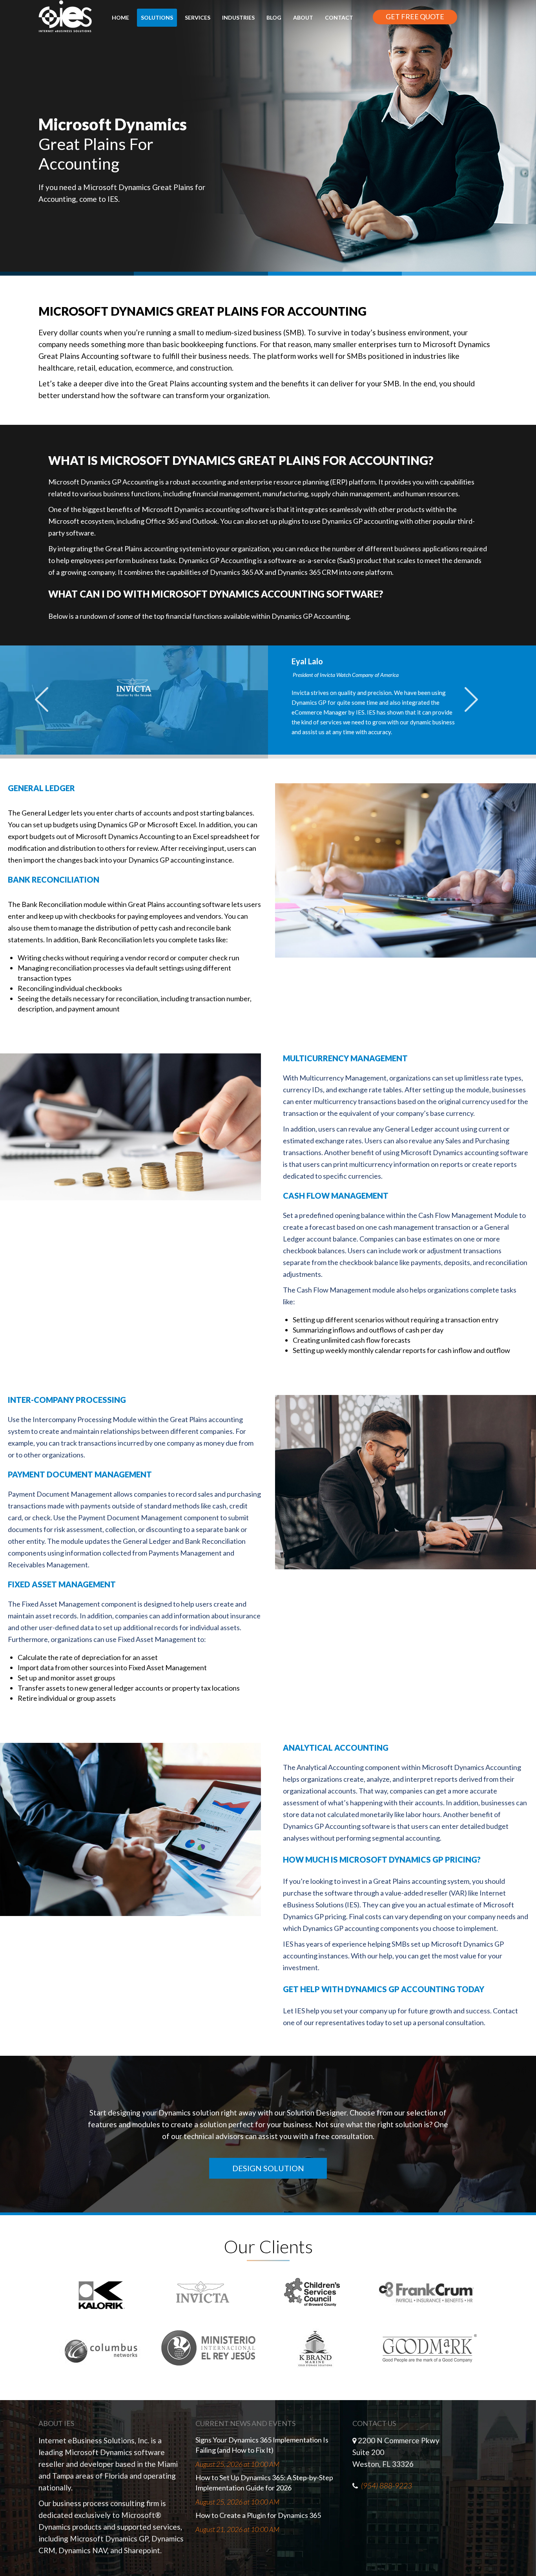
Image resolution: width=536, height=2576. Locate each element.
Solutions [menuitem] (157, 17)
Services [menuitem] (198, 17)
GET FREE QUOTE (415, 16)
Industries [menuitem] (238, 17)
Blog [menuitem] (274, 17)
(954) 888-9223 (387, 2486)
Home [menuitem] (120, 17)
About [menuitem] (303, 17)
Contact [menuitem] (339, 17)
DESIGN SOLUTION (268, 2168)
